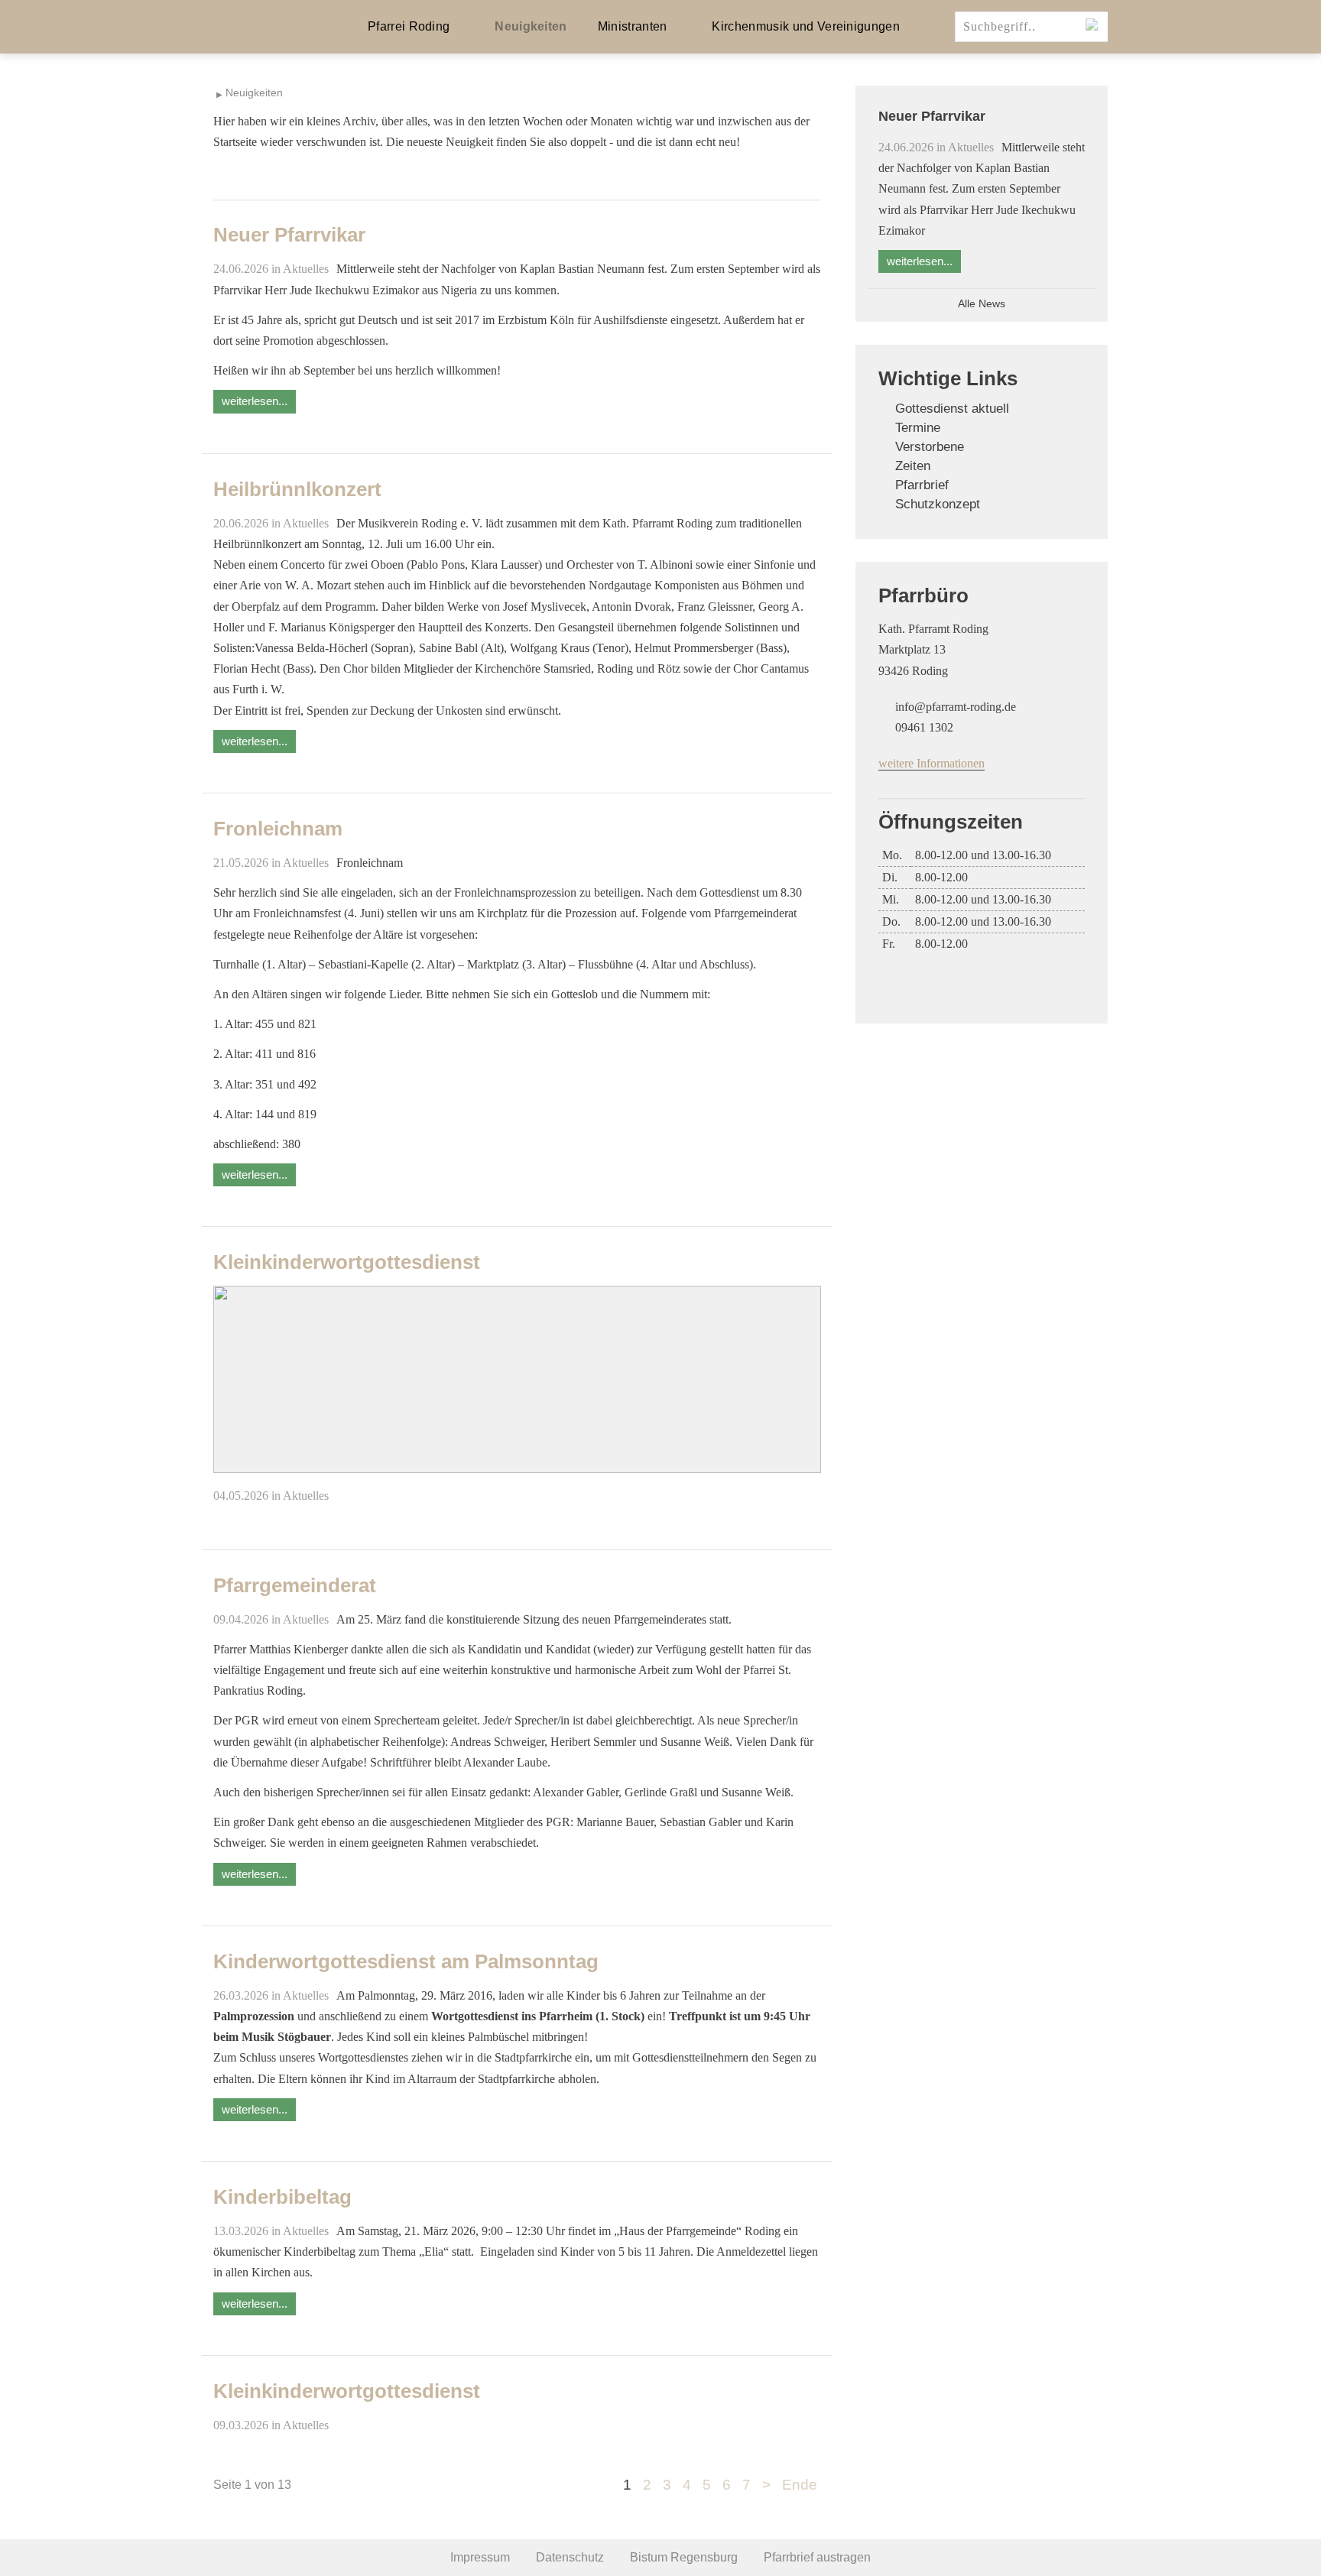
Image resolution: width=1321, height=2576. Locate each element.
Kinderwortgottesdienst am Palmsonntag (406, 1961)
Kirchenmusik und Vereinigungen (806, 26)
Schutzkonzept (938, 504)
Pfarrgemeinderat (295, 1585)
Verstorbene (930, 447)
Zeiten (913, 466)
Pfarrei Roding (409, 26)
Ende (800, 2485)
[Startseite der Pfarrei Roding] (263, 27)
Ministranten (633, 26)
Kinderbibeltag (282, 2197)
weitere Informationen (932, 763)
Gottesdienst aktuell (952, 409)
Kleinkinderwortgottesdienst (347, 1262)
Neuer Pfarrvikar (289, 235)
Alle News (982, 304)
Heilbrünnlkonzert (297, 489)
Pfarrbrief (922, 485)
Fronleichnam (278, 829)
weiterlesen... (255, 401)
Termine (918, 428)
